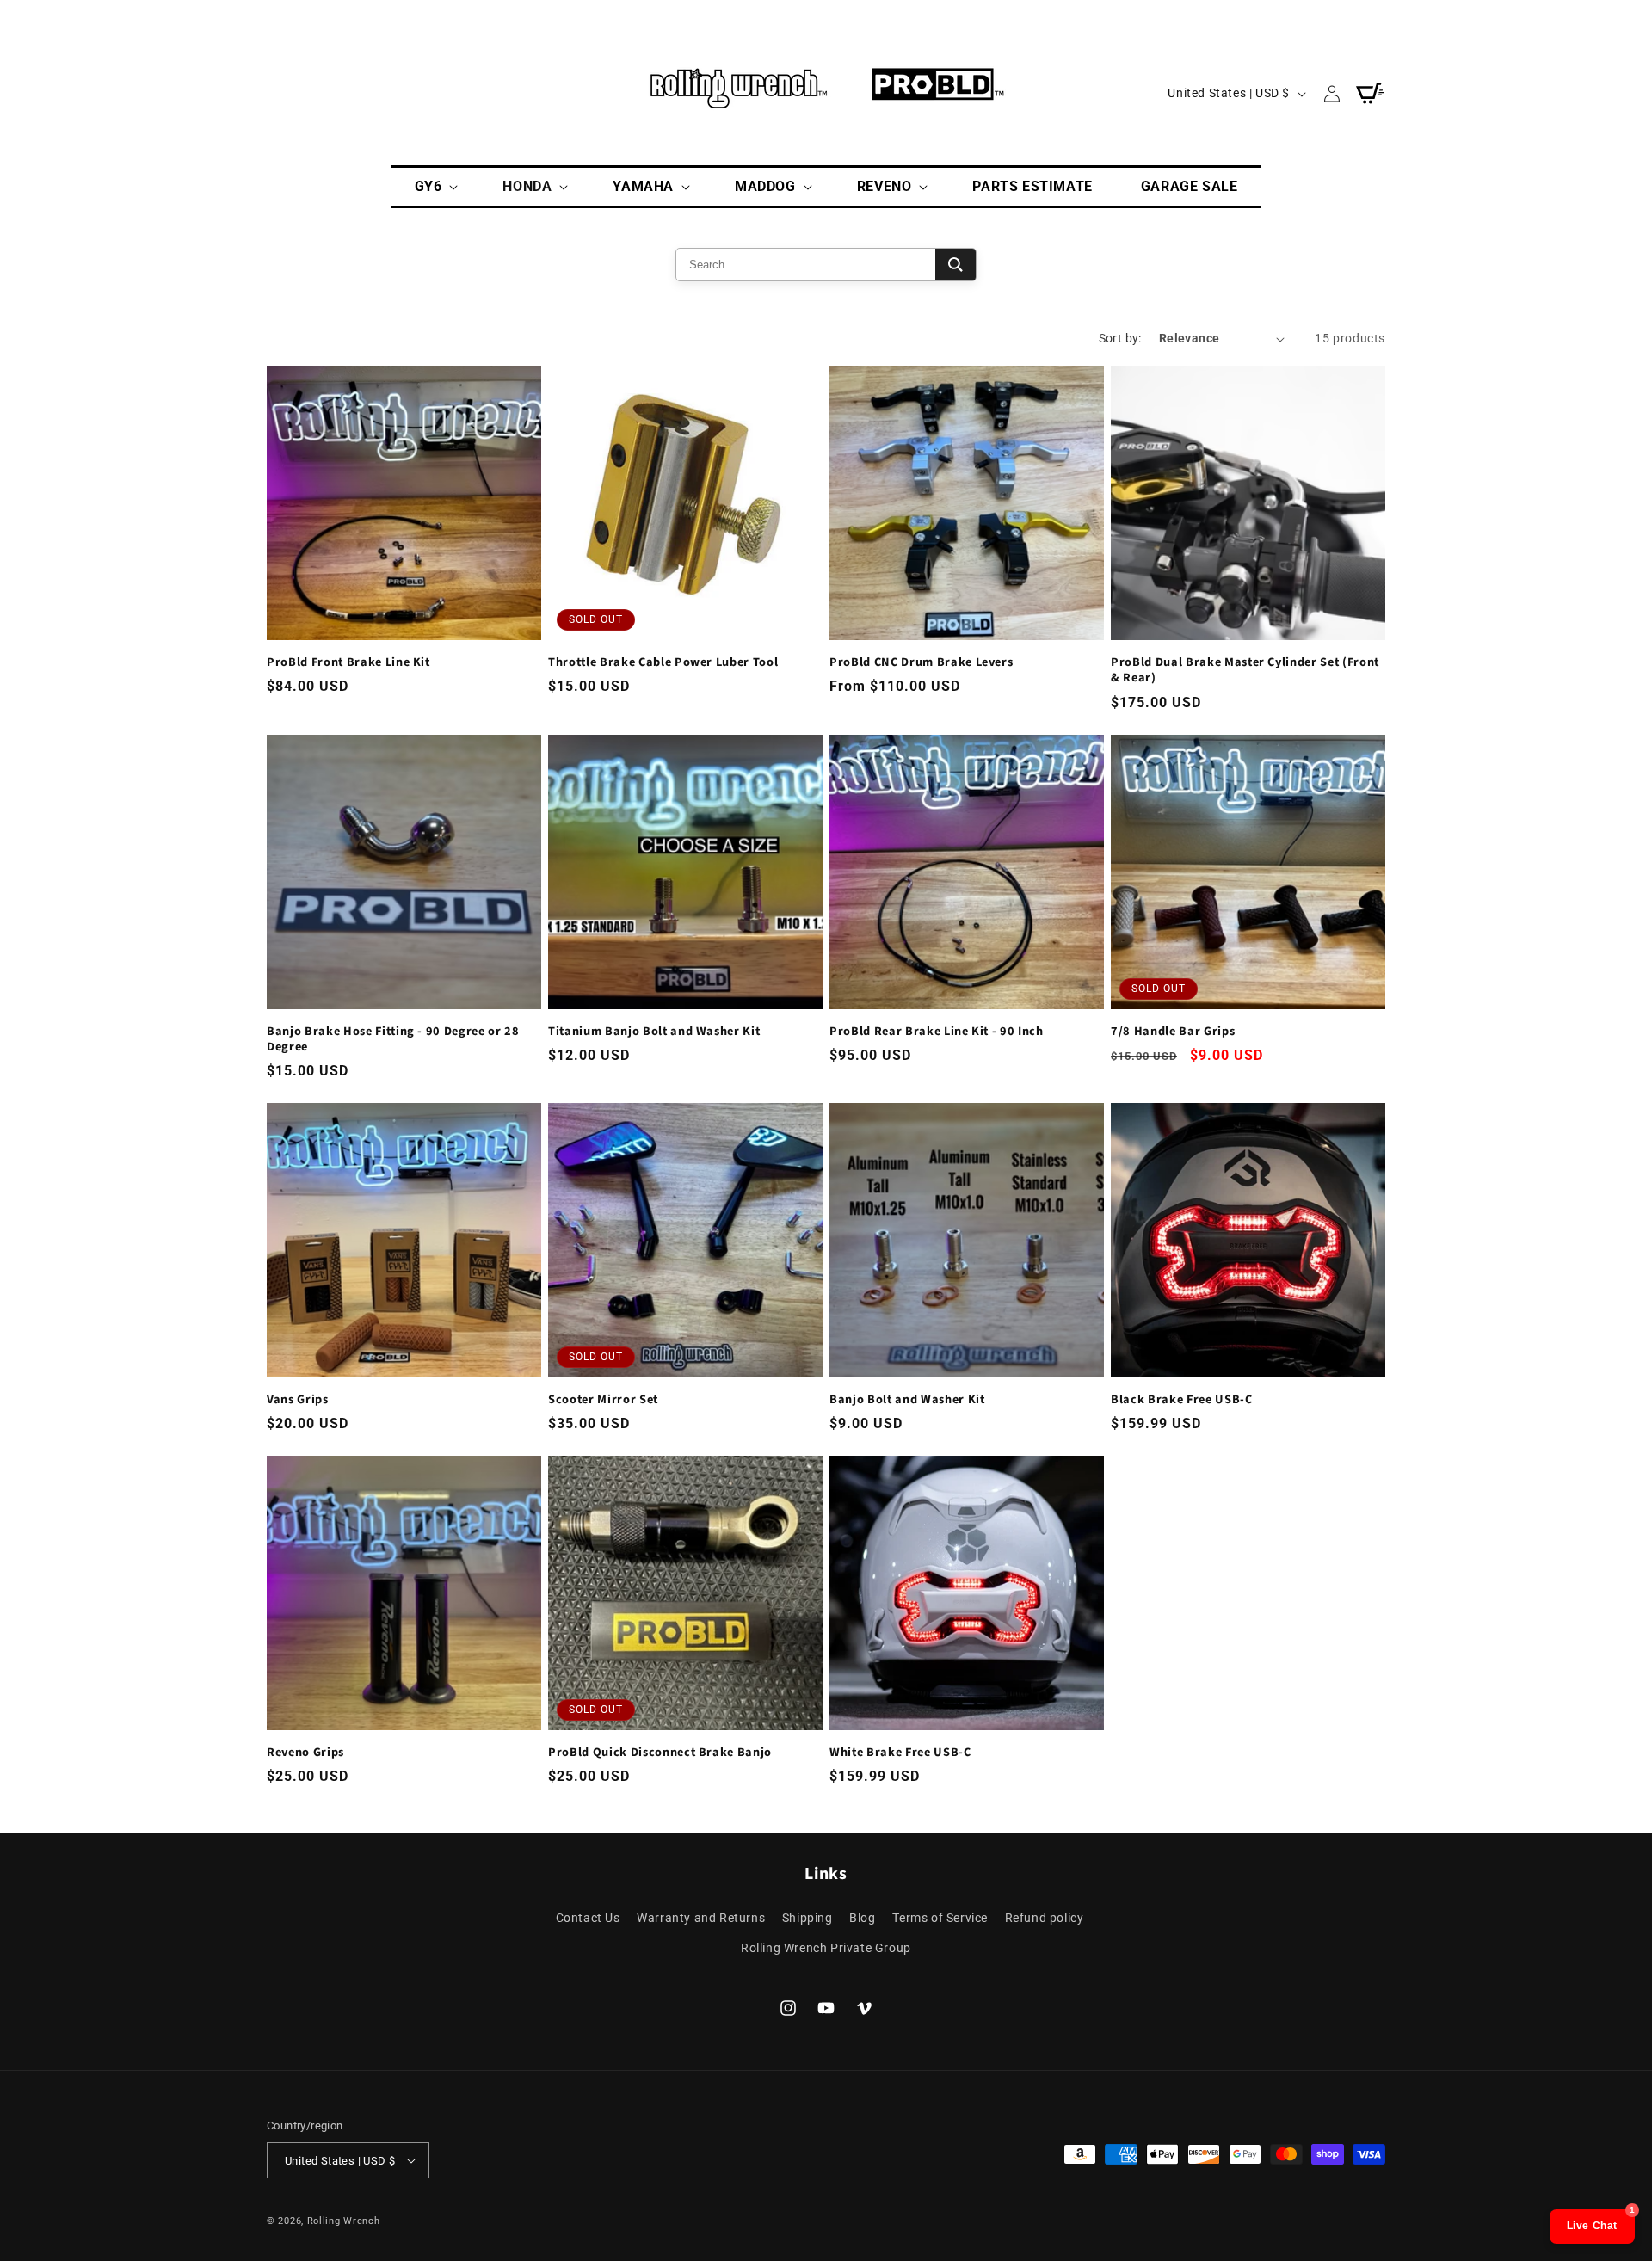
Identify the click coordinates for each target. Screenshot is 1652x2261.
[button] (435, 187)
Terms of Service (940, 1918)
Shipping (808, 1918)
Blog (862, 1918)
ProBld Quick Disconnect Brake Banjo (660, 1753)
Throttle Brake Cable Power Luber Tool (663, 662)
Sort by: (1120, 338)
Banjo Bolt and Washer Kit (907, 1400)
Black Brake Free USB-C (1182, 1400)
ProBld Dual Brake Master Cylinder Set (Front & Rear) (1245, 670)
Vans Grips (298, 1400)
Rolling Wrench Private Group (826, 1948)
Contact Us (588, 1918)
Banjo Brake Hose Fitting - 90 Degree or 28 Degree (393, 1039)
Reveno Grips (305, 1753)
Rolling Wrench (344, 2221)
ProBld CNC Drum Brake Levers (921, 662)
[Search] (955, 265)
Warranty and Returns (701, 1918)
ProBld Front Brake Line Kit (348, 662)
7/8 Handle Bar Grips (1173, 1032)
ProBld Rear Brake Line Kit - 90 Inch (937, 1032)
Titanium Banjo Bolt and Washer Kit (654, 1032)
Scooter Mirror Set (603, 1400)
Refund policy (1045, 1918)
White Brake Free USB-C (900, 1753)
